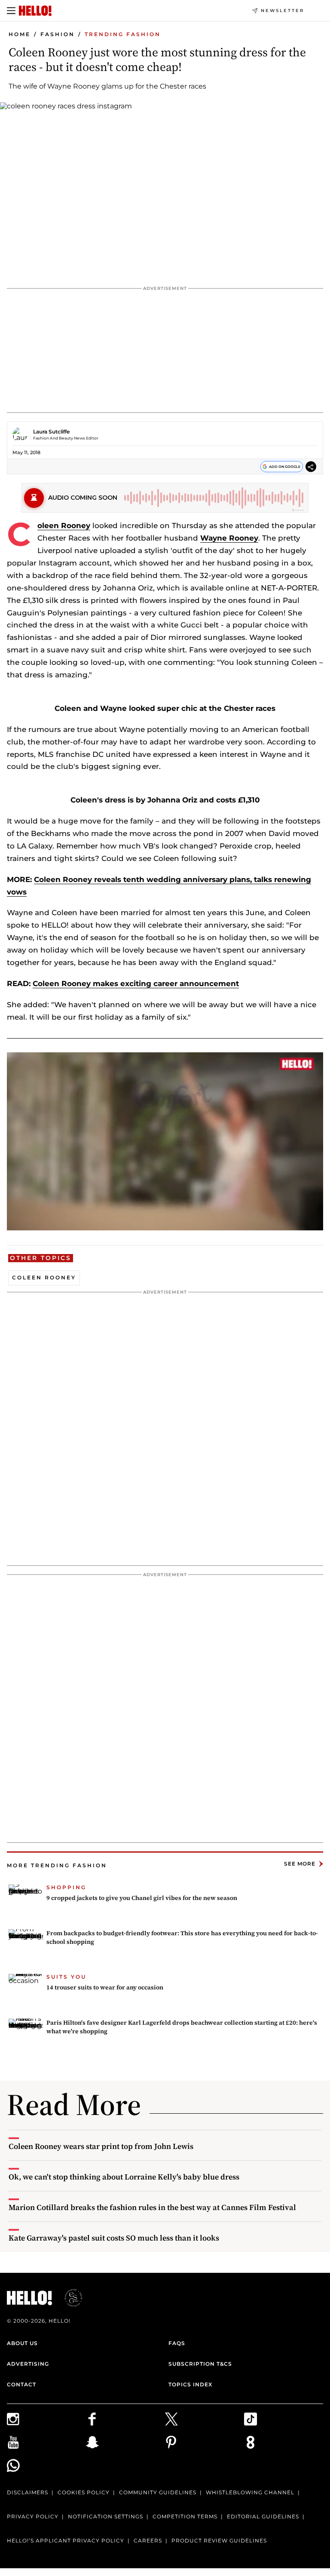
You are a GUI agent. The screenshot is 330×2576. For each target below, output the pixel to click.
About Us (22, 2343)
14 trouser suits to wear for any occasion (105, 1987)
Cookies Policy (84, 2492)
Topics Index (190, 2384)
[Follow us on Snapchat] (125, 2442)
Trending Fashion (123, 34)
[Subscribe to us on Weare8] (284, 2442)
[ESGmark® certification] (68, 2298)
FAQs (177, 2343)
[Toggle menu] (11, 11)
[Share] (311, 468)
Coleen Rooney (64, 526)
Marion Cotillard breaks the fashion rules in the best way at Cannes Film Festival (152, 2207)
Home (20, 34)
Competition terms (185, 2516)
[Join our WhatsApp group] (46, 2465)
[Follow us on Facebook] (125, 2419)
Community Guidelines (158, 2492)
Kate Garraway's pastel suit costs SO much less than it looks (114, 2238)
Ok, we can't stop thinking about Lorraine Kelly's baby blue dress (124, 2177)
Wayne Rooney (229, 538)
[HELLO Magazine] (35, 11)
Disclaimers (27, 2492)
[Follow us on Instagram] (46, 2419)
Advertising (28, 2364)
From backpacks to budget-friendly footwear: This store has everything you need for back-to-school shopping (182, 1937)
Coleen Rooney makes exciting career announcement (136, 984)
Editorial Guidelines (263, 2516)
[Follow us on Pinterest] (205, 2442)
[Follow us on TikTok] (284, 2419)
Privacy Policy (33, 2516)
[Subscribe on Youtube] (46, 2442)
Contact (21, 2384)
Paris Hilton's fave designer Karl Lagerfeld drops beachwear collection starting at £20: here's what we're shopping (182, 2027)
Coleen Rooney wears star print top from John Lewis (101, 2146)
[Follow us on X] (205, 2419)
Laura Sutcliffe (51, 432)
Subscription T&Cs (200, 2364)
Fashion (58, 34)
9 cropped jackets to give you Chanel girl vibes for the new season (142, 1898)
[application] (165, 1141)
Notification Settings (105, 2516)
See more (300, 1864)
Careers (148, 2541)
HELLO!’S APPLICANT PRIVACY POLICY (66, 2541)
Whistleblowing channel (250, 2492)
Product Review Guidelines (219, 2541)
